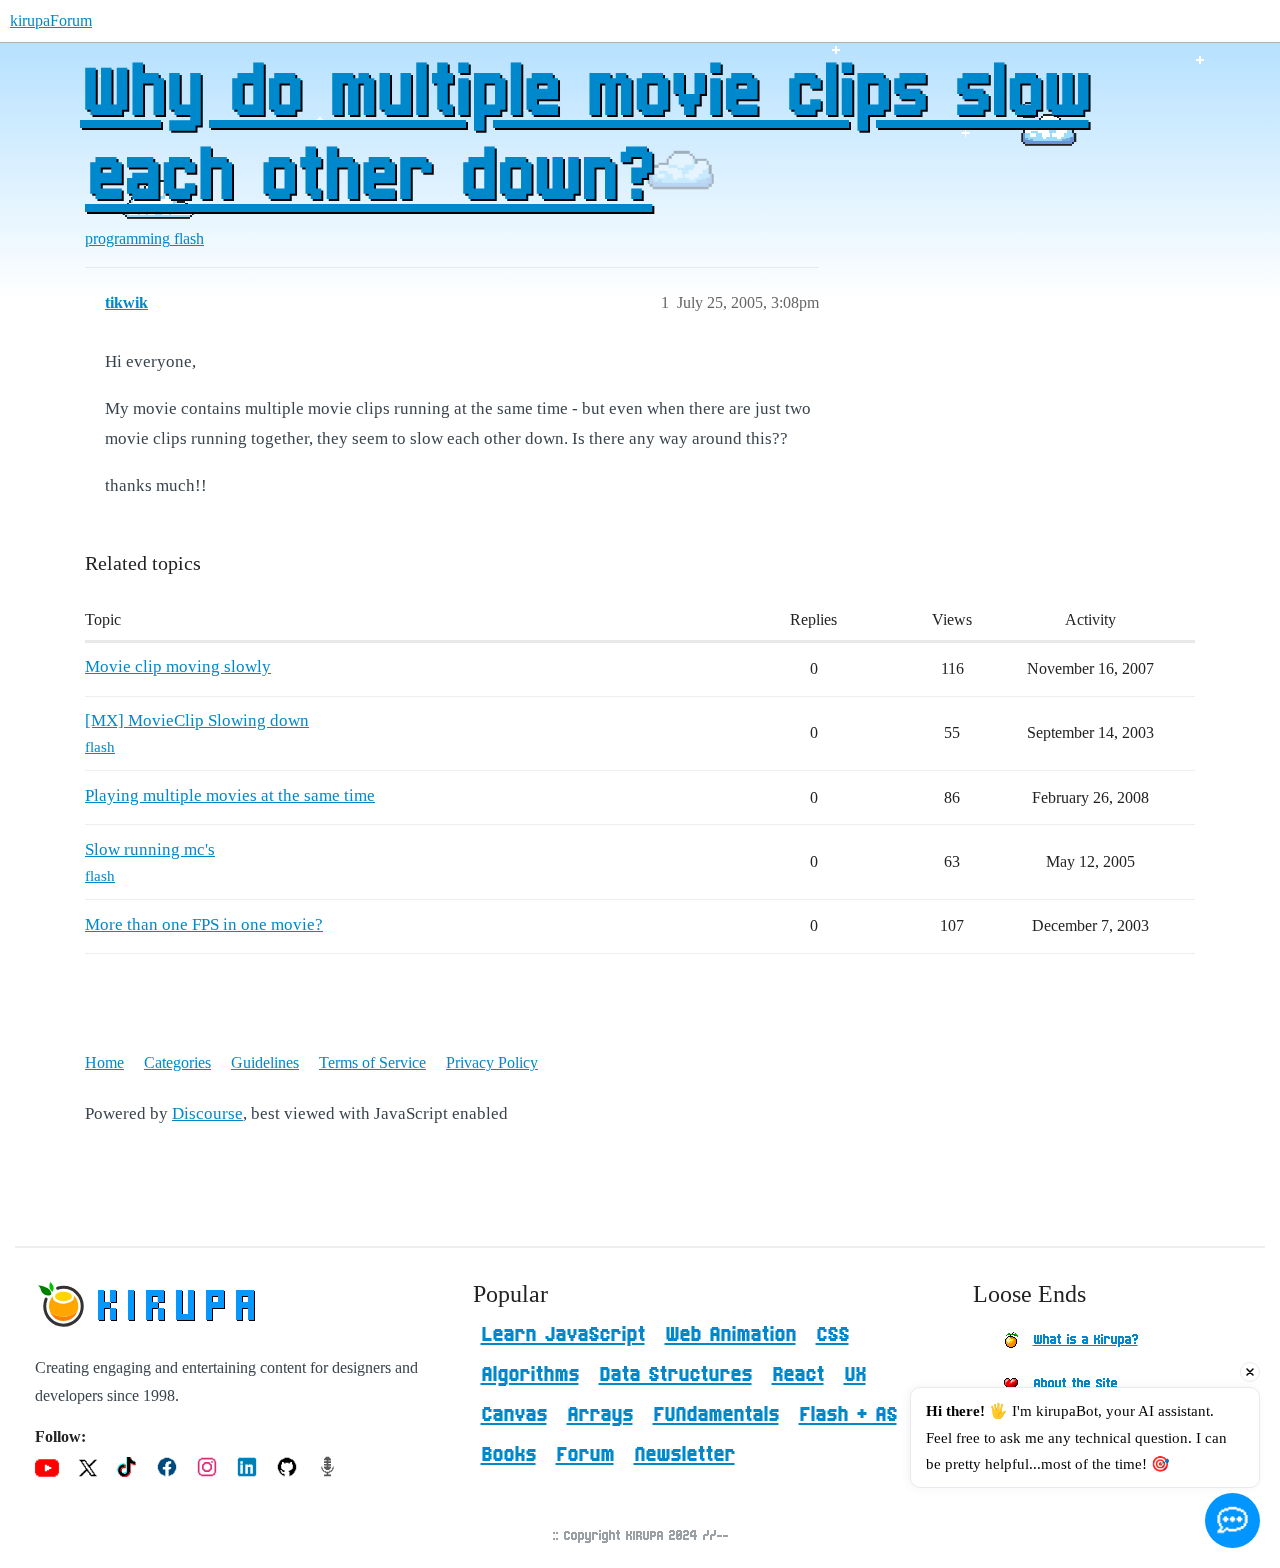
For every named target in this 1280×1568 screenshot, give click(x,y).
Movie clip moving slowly (178, 666)
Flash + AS (848, 1415)
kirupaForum (51, 20)
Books (508, 1455)
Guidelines (265, 1062)
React (798, 1375)
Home (104, 1062)
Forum (585, 1455)
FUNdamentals (716, 1415)
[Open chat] (1232, 1520)
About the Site (1075, 1384)
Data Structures (675, 1375)
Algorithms (530, 1375)
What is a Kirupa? (1085, 1340)
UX (855, 1375)
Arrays (600, 1415)
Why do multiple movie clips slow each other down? (584, 137)
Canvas (514, 1415)
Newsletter (684, 1455)
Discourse (207, 1113)
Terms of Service (372, 1062)
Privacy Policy (492, 1062)
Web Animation (730, 1335)
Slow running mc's (150, 849)
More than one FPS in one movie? (204, 924)
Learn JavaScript (563, 1335)
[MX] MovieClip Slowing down (197, 720)
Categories (177, 1062)
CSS (832, 1335)
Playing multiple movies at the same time (230, 795)
